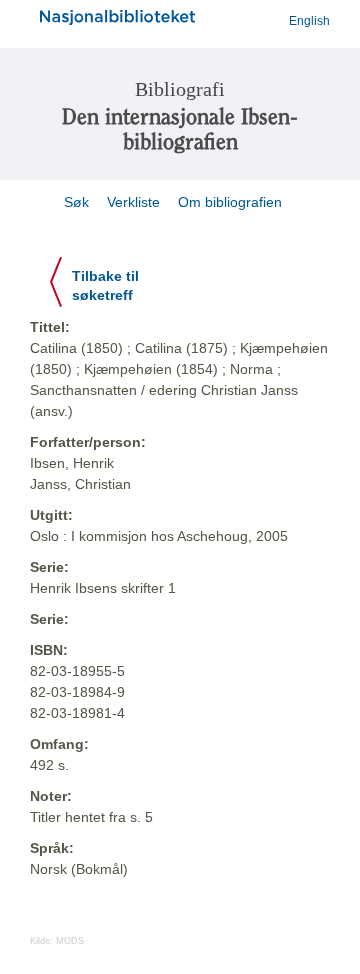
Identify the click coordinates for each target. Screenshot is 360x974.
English (309, 21)
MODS (70, 941)
